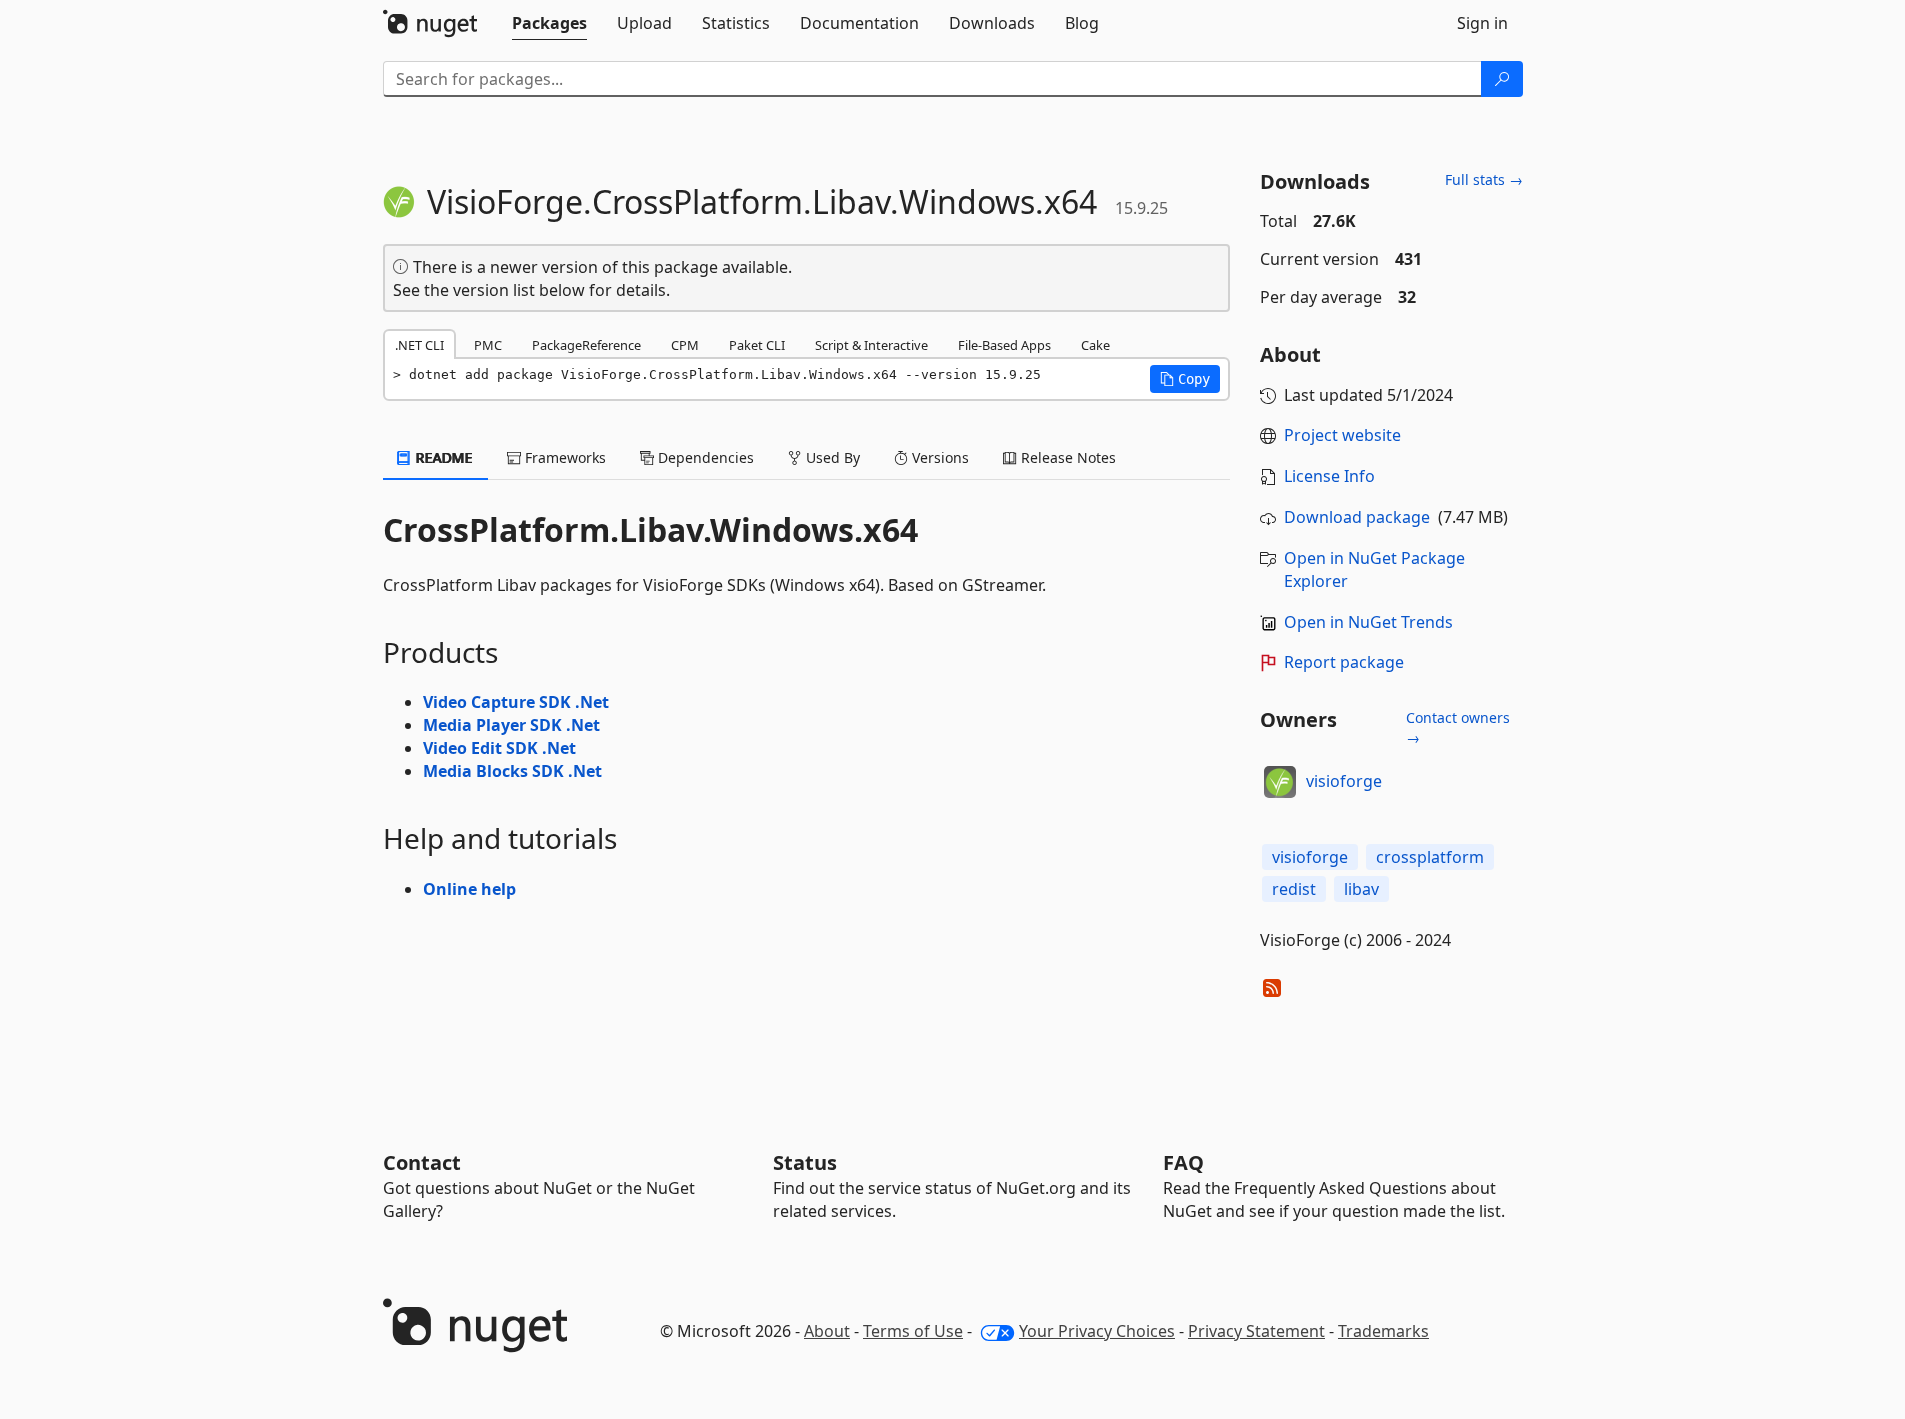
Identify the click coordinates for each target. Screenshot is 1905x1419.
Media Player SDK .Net (511, 725)
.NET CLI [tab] (419, 345)
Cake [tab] (1095, 345)
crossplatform (1430, 857)
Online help (469, 889)
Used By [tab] (831, 457)
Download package (1357, 517)
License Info (1329, 476)
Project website (1342, 435)
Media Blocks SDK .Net (512, 771)
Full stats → (1484, 179)
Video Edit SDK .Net (499, 748)
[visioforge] (1280, 782)
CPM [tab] (685, 345)
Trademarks (1383, 1331)
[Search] (1502, 79)
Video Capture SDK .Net (516, 702)
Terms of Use (913, 1331)
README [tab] (442, 457)
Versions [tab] (938, 457)
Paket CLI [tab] (757, 345)
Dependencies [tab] (704, 457)
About (827, 1331)
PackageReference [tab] (586, 345)
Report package (1344, 662)
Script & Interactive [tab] (871, 345)
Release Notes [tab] (1066, 457)
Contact (422, 1162)
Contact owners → (1458, 727)
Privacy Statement (1256, 1331)
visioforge (1344, 781)
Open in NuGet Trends (1368, 622)
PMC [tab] (488, 345)
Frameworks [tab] (563, 457)
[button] (1185, 379)
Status (805, 1162)
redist (1294, 889)
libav (1361, 889)
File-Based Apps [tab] (1004, 345)
